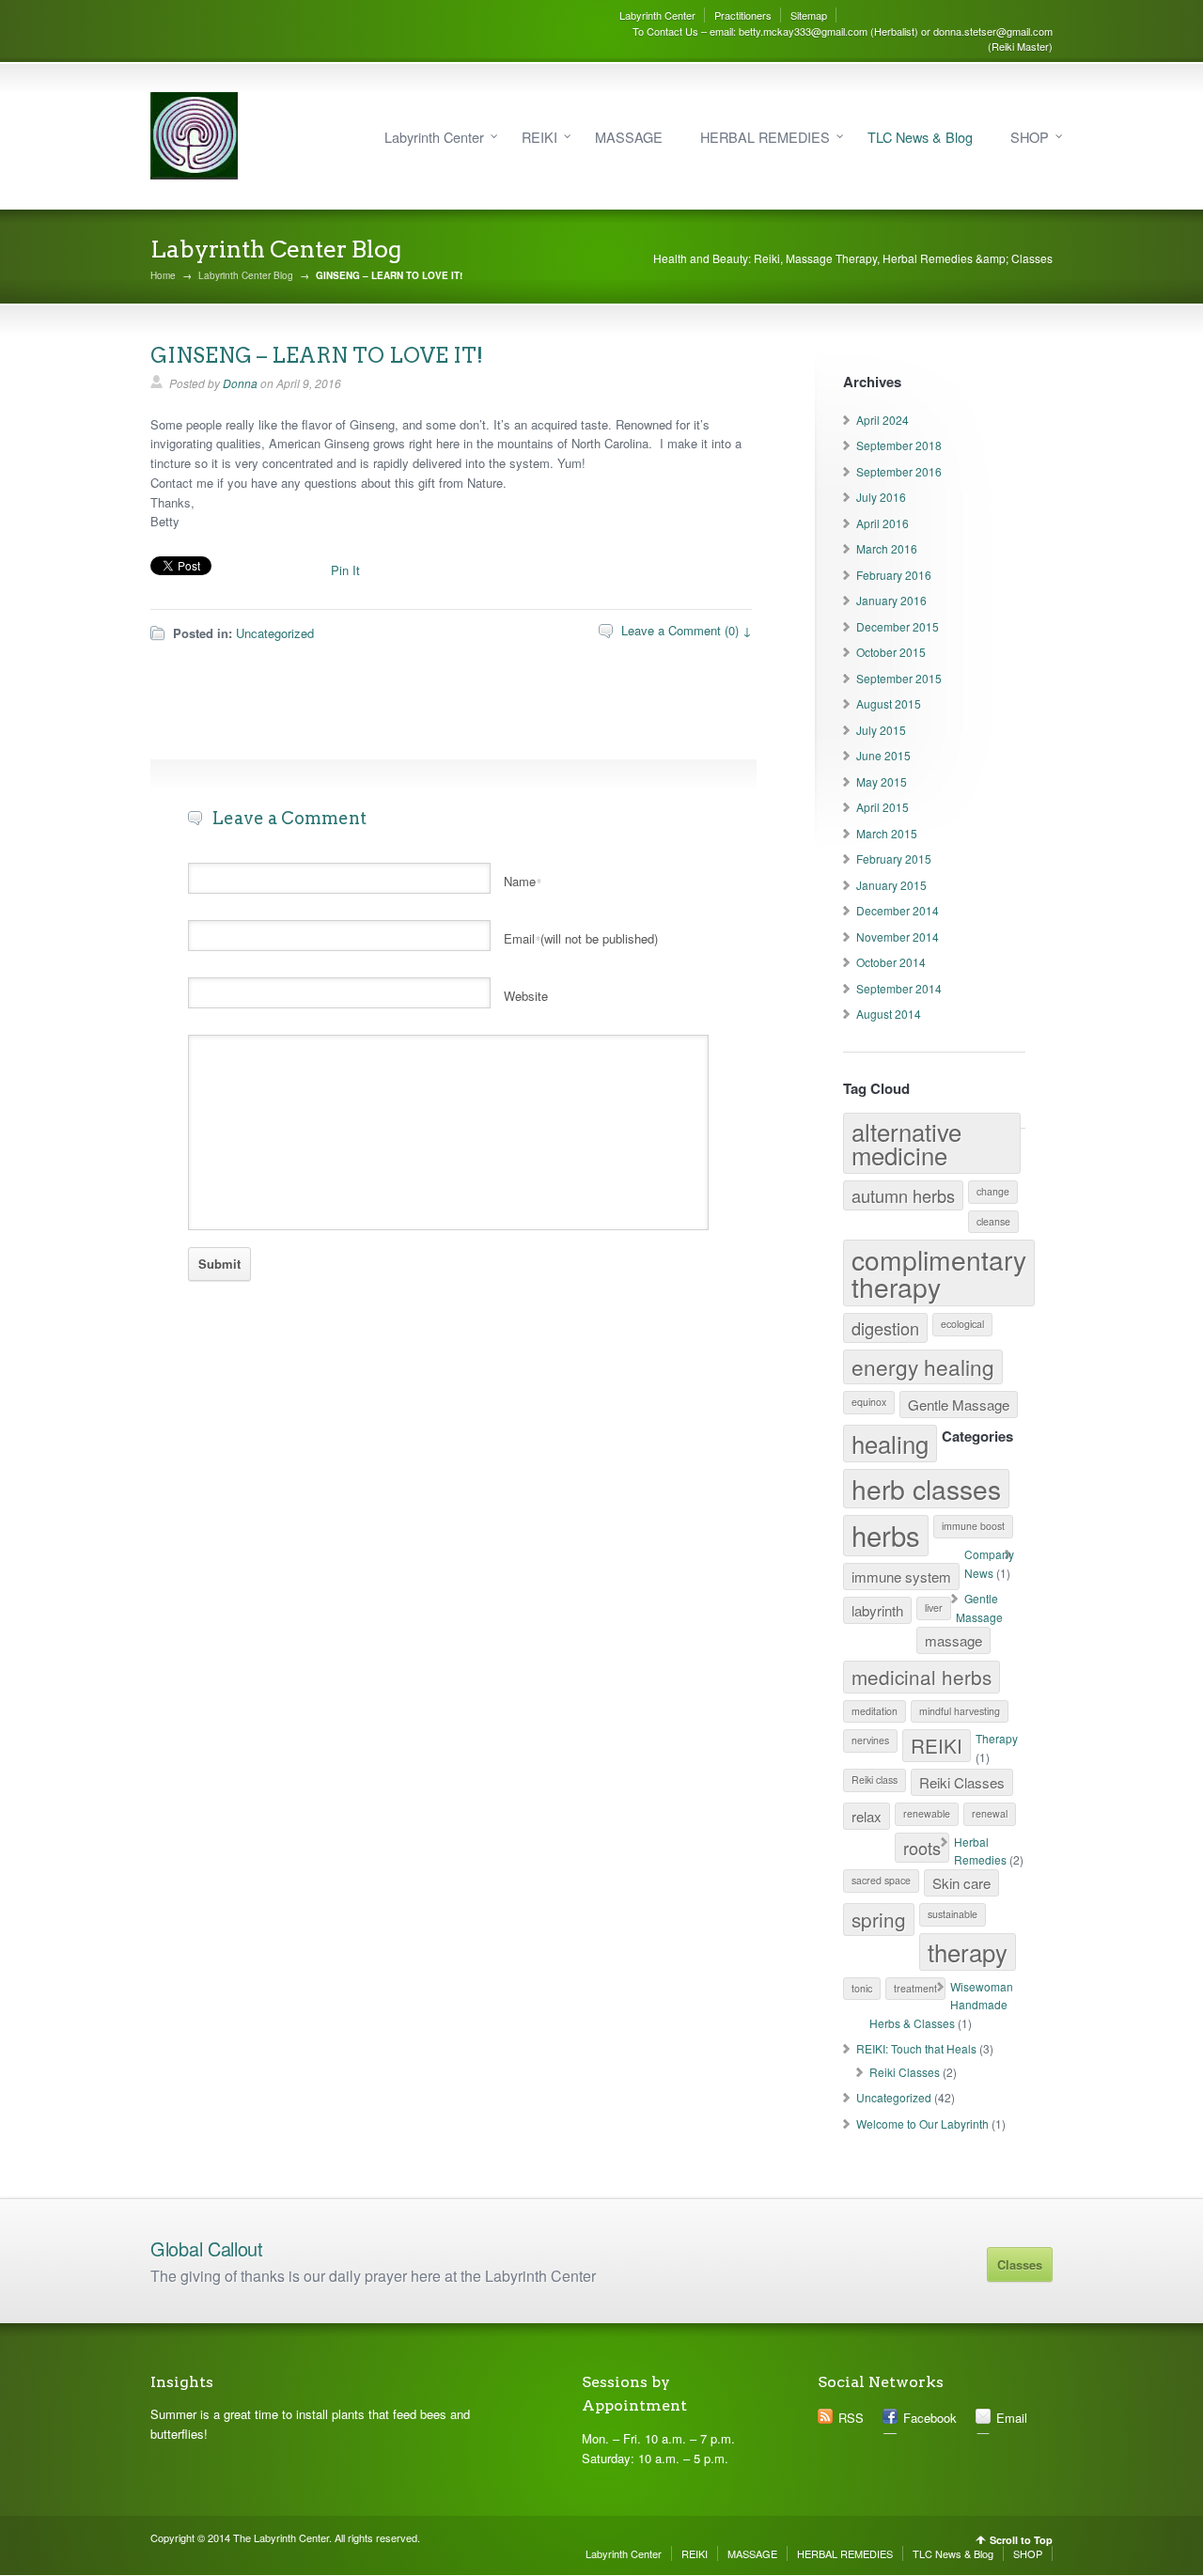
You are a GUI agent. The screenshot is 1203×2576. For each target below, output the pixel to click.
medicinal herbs (922, 1677)
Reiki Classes (962, 1782)
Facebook (930, 2418)
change (993, 1191)
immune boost (973, 1526)
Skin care (961, 1883)
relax (867, 1816)
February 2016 (894, 575)
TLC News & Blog (920, 137)
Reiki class (875, 1780)
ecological (962, 1324)
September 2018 (899, 445)
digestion (885, 1328)
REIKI (539, 137)
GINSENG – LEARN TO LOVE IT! (317, 355)
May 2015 (882, 781)
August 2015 (889, 703)
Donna (240, 383)
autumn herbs (903, 1195)
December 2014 (898, 910)
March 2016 (887, 548)
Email (1012, 2418)
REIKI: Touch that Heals (916, 2048)
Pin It (345, 570)
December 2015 (898, 626)
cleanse (993, 1221)
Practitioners (743, 15)
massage (953, 1640)
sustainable (953, 1914)
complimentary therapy (939, 1272)
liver (934, 1608)
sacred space (881, 1880)
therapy (968, 1952)
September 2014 (899, 988)
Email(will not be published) (581, 938)
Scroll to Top (1021, 2540)
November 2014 (898, 937)
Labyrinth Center (657, 15)
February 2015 (894, 859)
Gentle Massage (959, 1405)
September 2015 (899, 678)
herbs (886, 1535)
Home (163, 275)
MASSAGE (629, 137)
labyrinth (877, 1610)
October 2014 (891, 962)
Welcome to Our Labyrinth (922, 2123)
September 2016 (899, 471)
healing (890, 1443)
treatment (915, 1988)
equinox (869, 1402)
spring (879, 1919)
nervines (870, 1740)
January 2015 (891, 885)
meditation (875, 1711)
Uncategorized (275, 633)
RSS (851, 2418)
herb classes (926, 1488)
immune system (901, 1577)
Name (523, 881)
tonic (862, 1988)
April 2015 (883, 807)
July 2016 (881, 497)
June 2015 (883, 755)
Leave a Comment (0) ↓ (687, 630)
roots (922, 1848)
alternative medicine (906, 1143)
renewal (990, 1813)
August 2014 (889, 1014)
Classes (1020, 2264)
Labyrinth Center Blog (246, 275)
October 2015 (891, 652)
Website (526, 996)
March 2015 (887, 833)
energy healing (923, 1366)
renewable (927, 1813)
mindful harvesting (960, 1711)
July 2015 (881, 730)
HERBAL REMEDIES (765, 137)
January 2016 (891, 600)
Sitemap (809, 15)
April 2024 (883, 420)
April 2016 (883, 523)
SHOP (1030, 137)
